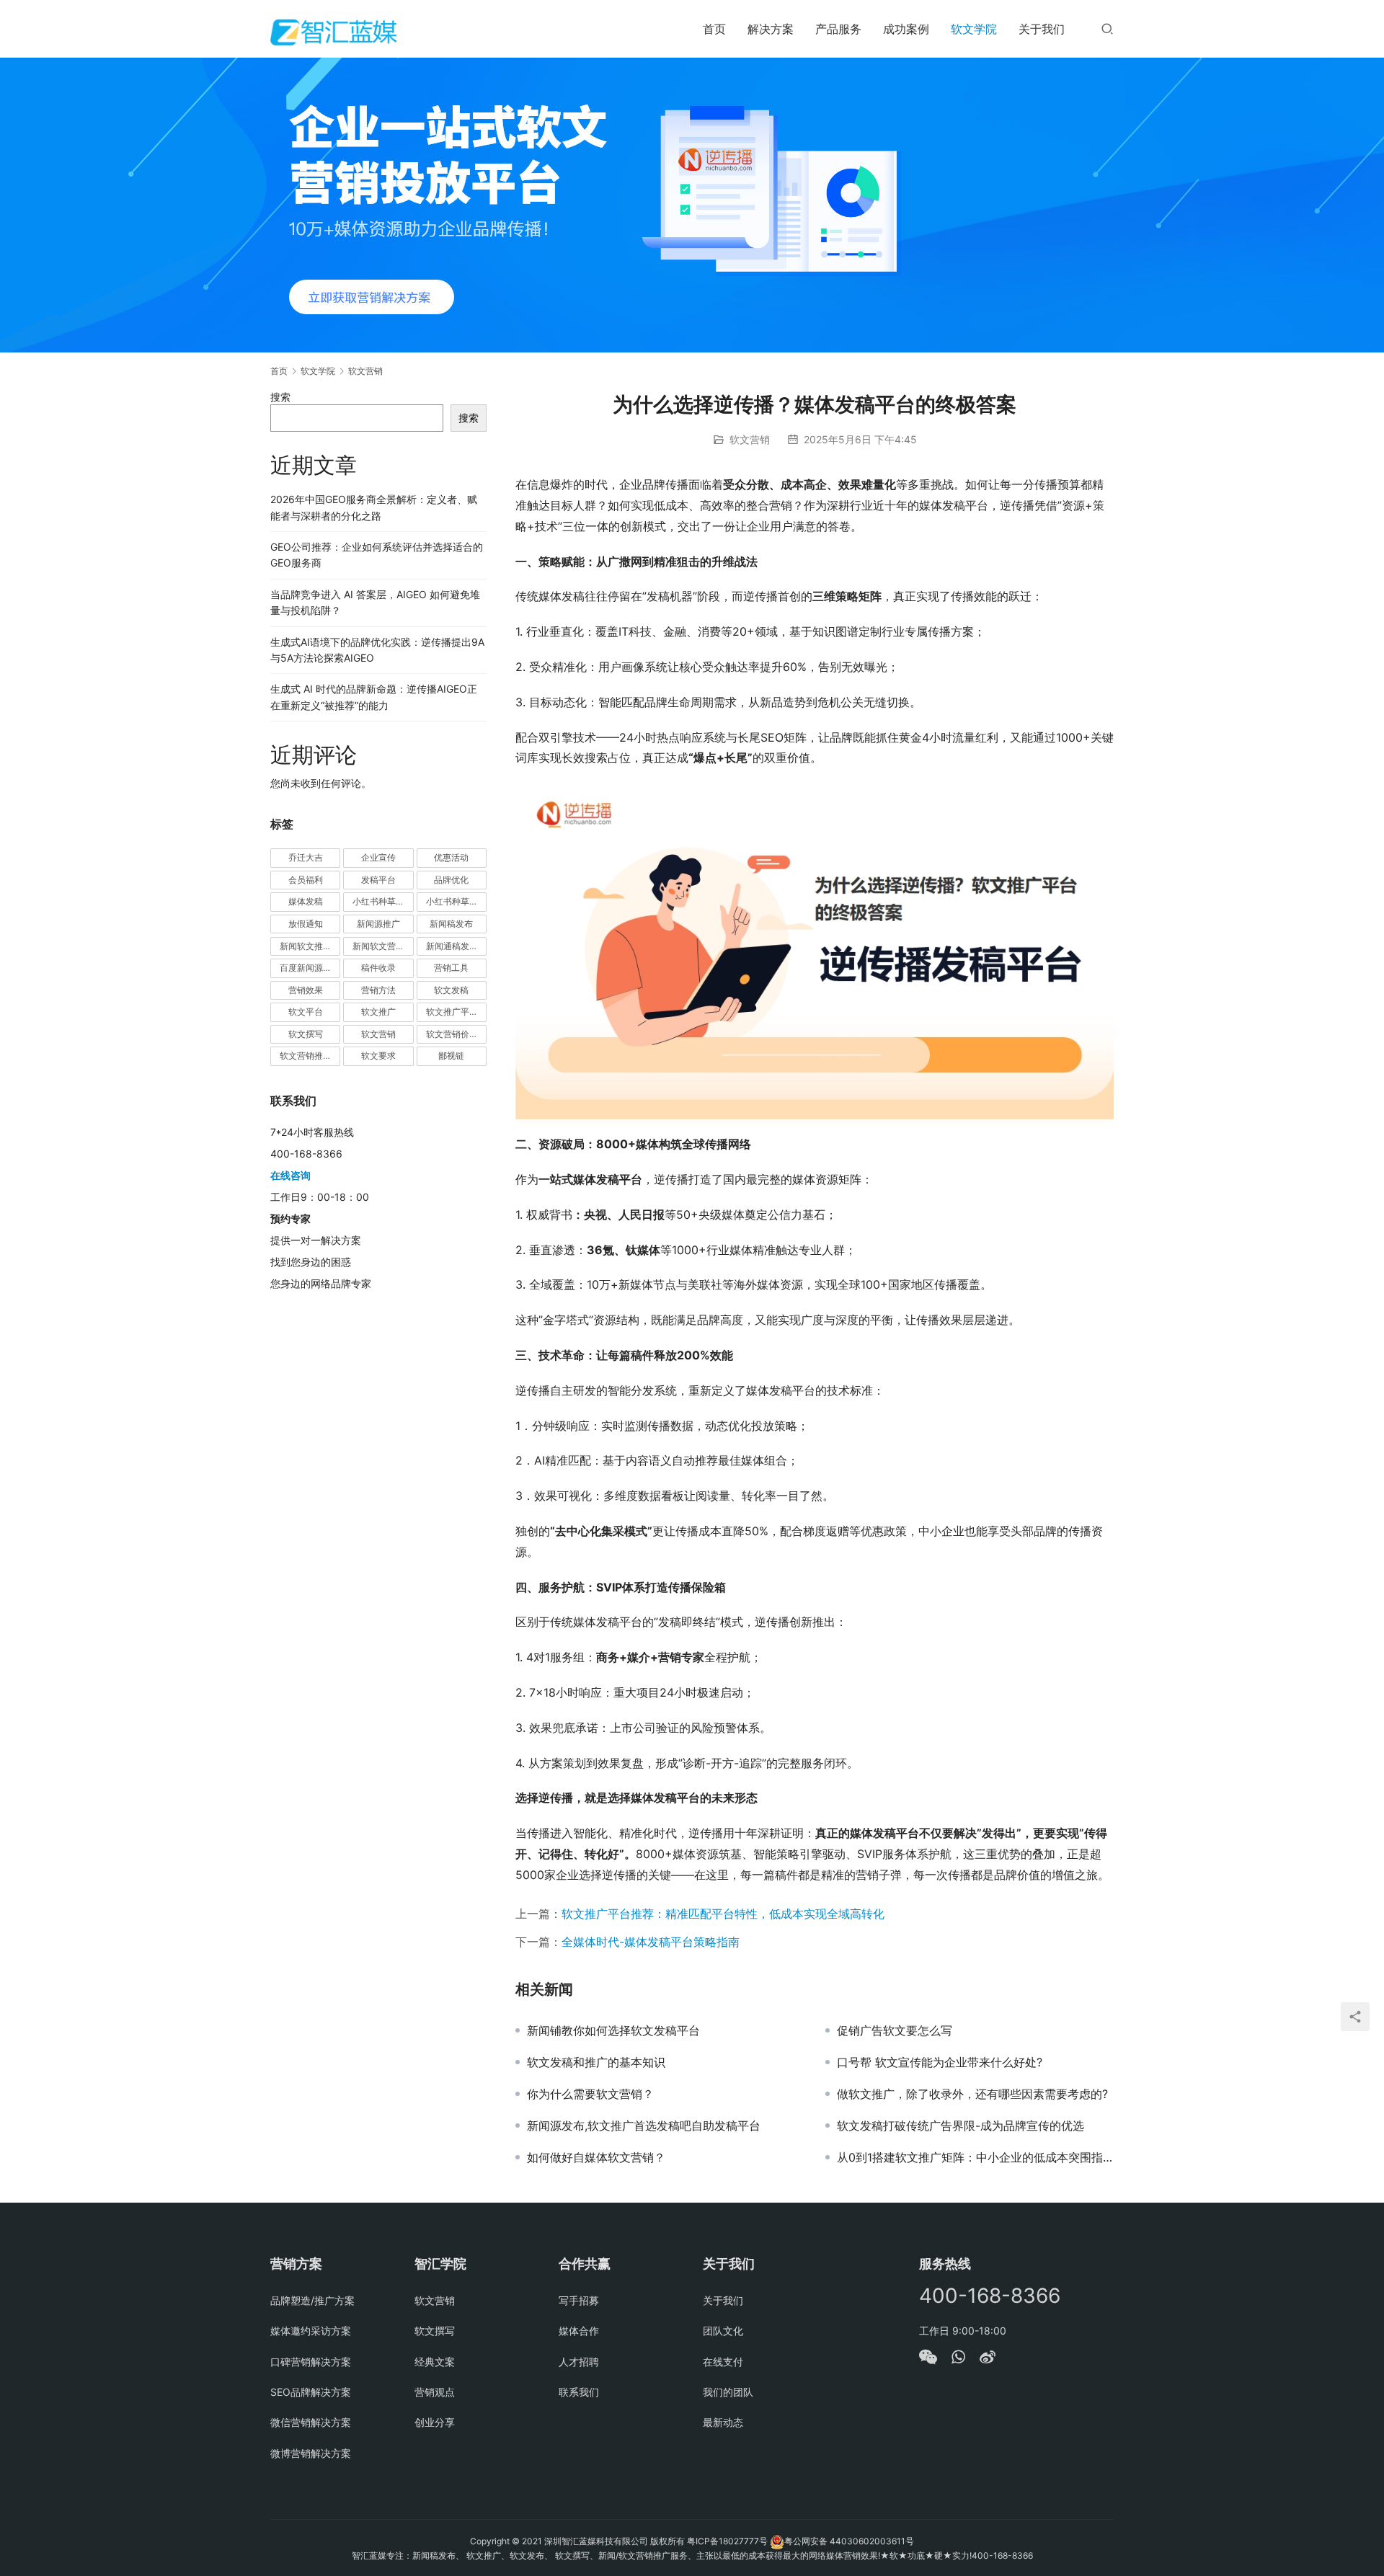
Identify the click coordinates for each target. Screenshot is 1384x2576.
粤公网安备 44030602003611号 (849, 2541)
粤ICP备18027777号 (727, 2541)
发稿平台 (378, 880)
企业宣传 (378, 857)
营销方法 (378, 990)
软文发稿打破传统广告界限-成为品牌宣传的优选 (961, 2126)
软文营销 (750, 439)
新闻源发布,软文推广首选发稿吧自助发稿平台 (644, 2126)
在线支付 (723, 2362)
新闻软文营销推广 (383, 946)
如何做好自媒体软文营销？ (596, 2157)
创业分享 (435, 2422)
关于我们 (1042, 29)
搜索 (280, 397)
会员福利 (306, 880)
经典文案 (435, 2362)
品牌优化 (451, 880)
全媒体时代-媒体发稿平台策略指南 (651, 1942)
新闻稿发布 (451, 924)
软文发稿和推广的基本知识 (596, 2062)
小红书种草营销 (456, 901)
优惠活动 (451, 857)
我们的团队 (728, 2392)
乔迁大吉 (306, 857)
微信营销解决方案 (311, 2422)
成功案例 (906, 29)
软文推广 (378, 1012)
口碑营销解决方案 (311, 2362)
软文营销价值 (452, 1034)
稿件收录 (378, 968)
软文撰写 (306, 1034)
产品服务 (838, 29)
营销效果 (306, 990)
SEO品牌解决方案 (311, 2392)
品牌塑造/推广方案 (312, 2300)
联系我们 (579, 2392)
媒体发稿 (306, 901)
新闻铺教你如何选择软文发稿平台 (613, 2030)
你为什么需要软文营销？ (590, 2094)
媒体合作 (579, 2331)
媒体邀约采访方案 (311, 2331)
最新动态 (723, 2422)
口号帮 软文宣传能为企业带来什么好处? (940, 2062)
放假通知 (306, 924)
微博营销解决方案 (311, 2453)
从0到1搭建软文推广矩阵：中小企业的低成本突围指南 (975, 2157)
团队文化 (723, 2331)
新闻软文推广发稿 (310, 946)
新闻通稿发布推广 (456, 946)
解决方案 (771, 29)
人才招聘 (579, 2362)
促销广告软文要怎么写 (895, 2030)
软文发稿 (451, 990)
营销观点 (435, 2392)
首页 (714, 29)
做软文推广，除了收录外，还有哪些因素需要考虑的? (972, 2094)
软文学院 (974, 29)
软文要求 (378, 1056)
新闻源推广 (378, 924)
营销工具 (451, 968)
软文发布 (527, 2555)
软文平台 (306, 1012)
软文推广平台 (452, 1012)
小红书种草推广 (383, 901)
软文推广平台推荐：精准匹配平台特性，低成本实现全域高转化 (723, 1914)
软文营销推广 (306, 1056)
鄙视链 (451, 1056)
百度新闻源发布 (310, 968)
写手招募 (579, 2300)
